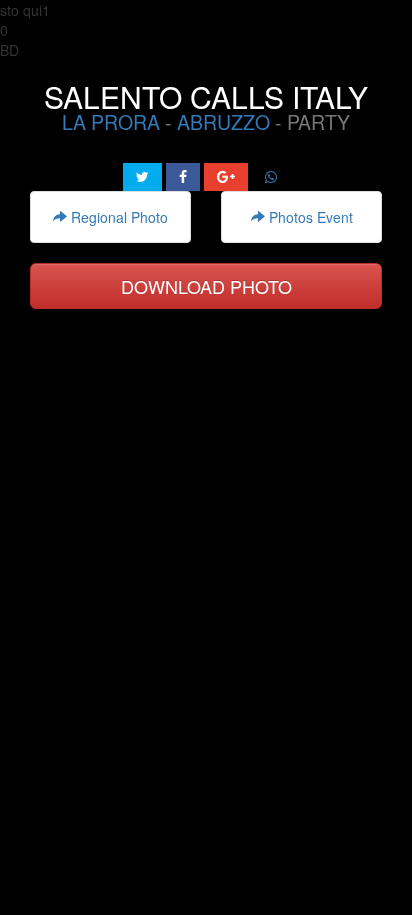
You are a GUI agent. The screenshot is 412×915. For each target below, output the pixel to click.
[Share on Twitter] (142, 177)
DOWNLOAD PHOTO (206, 286)
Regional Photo (117, 217)
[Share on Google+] (226, 177)
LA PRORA (111, 122)
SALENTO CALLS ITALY (206, 96)
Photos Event (309, 217)
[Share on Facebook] (183, 177)
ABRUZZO (223, 122)
